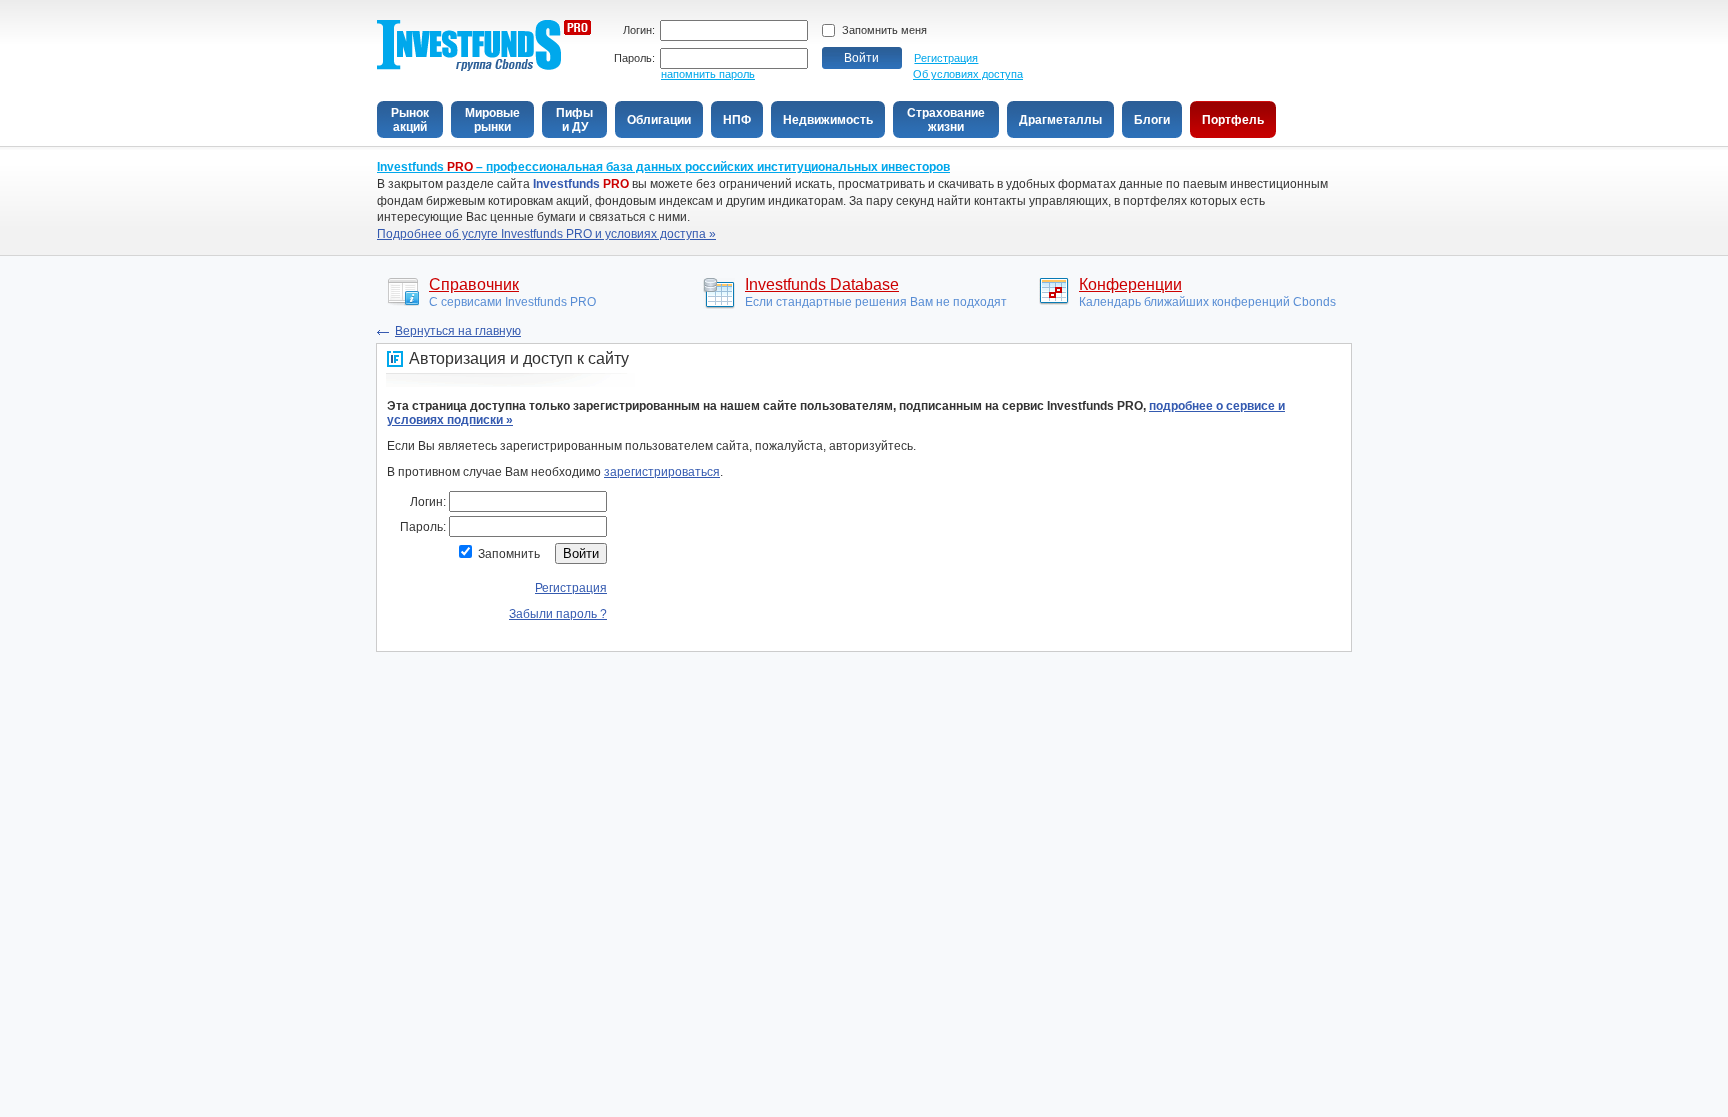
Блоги (1152, 120)
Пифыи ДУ (574, 120)
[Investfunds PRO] (484, 67)
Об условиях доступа (968, 74)
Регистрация (946, 58)
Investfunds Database (822, 284)
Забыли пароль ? (558, 614)
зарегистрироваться (662, 472)
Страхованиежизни (946, 120)
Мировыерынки (492, 120)
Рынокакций (410, 120)
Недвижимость (828, 120)
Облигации (659, 120)
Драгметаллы (1060, 120)
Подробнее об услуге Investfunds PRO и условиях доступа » (546, 234)
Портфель (1233, 120)
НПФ (737, 120)
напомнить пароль (708, 74)
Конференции (1130, 284)
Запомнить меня (884, 30)
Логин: (639, 30)
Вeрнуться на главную (458, 331)
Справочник (474, 284)
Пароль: (634, 58)
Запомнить (509, 554)
